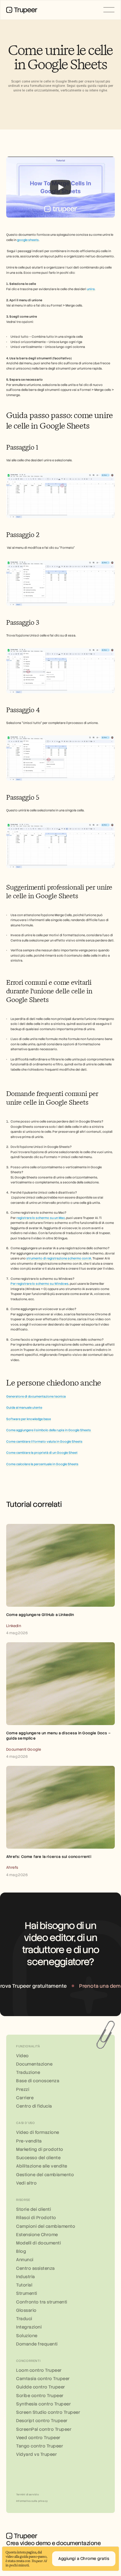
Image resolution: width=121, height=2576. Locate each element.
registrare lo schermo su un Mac (41, 1218)
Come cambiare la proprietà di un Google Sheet (42, 1453)
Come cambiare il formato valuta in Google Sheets (44, 1442)
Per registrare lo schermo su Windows (40, 1284)
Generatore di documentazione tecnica (36, 1396)
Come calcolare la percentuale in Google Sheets (42, 1464)
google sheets (28, 240)
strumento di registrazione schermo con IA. (59, 1258)
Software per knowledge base (29, 1419)
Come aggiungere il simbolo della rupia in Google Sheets (49, 1430)
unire (91, 289)
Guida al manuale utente (24, 1408)
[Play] (60, 187)
